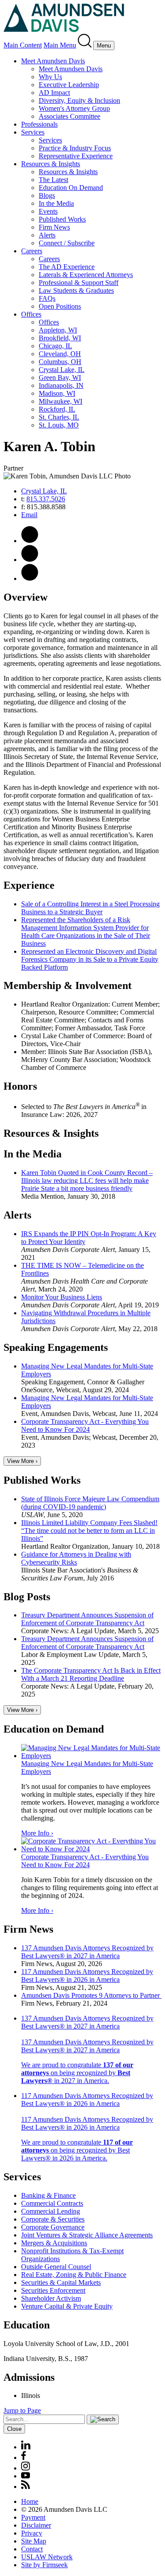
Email (29, 515)
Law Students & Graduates (76, 290)
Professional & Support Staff (79, 283)
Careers (32, 251)
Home (30, 2501)
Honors (20, 1086)
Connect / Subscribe (67, 243)
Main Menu (60, 45)
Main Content (23, 45)
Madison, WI (57, 393)
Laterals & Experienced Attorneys (86, 275)
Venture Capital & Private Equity (67, 2306)
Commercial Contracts (52, 2203)
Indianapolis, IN (61, 385)
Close (14, 2429)
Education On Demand (71, 188)
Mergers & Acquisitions (54, 2243)
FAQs (47, 298)
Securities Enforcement (53, 2290)
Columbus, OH (60, 362)
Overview (26, 597)
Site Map (34, 2541)
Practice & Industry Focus (75, 148)
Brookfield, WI (60, 338)
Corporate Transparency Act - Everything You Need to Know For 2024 (85, 1425)
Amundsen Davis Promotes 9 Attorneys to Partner (91, 1995)
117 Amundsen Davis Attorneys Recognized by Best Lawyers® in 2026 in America (87, 1976)
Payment (33, 2517)
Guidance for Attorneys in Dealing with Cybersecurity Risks (76, 1558)
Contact (32, 2549)
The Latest (53, 180)
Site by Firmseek (44, 2565)
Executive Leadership (69, 85)
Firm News (54, 227)
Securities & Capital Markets (61, 2282)
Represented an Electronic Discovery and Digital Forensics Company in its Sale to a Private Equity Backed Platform (90, 959)
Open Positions (60, 306)
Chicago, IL (55, 346)
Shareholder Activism (51, 2298)
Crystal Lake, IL (62, 370)
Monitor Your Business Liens (62, 1297)
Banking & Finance (48, 2195)
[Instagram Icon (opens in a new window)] (26, 2468)
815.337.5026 (46, 499)
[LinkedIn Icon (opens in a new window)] (30, 578)
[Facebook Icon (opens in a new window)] (24, 2457)
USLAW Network (47, 2557)
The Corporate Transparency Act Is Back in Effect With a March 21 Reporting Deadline (91, 1674)
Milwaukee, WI (60, 401)
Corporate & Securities (53, 2219)
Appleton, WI (58, 330)
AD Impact (54, 93)
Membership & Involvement (68, 985)
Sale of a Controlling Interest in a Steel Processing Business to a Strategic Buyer (90, 908)
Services (33, 132)
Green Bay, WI (60, 378)
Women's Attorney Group (74, 108)
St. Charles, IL (59, 417)
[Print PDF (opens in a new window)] (30, 541)
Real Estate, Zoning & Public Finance (74, 2275)
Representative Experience (76, 156)
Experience (29, 885)
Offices (31, 314)
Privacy (32, 2533)
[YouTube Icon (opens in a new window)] (26, 2476)
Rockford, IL (57, 409)
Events (48, 211)
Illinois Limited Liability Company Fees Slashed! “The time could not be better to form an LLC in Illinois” (89, 1531)
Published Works (62, 219)
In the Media (56, 203)
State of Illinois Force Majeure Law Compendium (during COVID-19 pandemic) (90, 1503)
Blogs (47, 195)
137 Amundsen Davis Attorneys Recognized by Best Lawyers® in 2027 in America (87, 1952)
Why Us (50, 77)
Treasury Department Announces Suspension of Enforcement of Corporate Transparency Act (87, 1619)
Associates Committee (70, 116)
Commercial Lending (51, 2211)
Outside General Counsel (56, 2267)
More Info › (37, 1833)
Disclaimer (36, 2525)
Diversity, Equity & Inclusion (79, 100)
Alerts (47, 235)
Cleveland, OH (60, 354)
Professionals (39, 124)
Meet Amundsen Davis (53, 61)
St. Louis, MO (59, 425)
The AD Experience (67, 267)
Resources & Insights (51, 164)
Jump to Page (22, 2410)
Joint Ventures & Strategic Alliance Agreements (87, 2235)
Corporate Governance (53, 2227)
